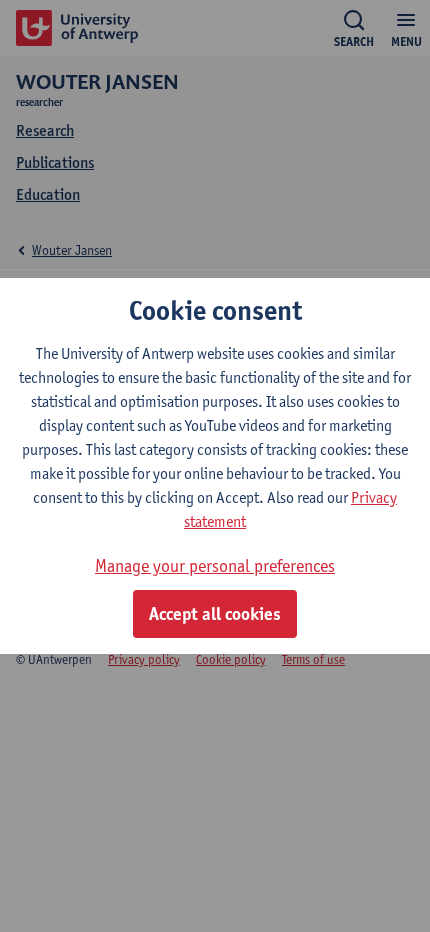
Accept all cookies (215, 614)
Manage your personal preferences (215, 565)
